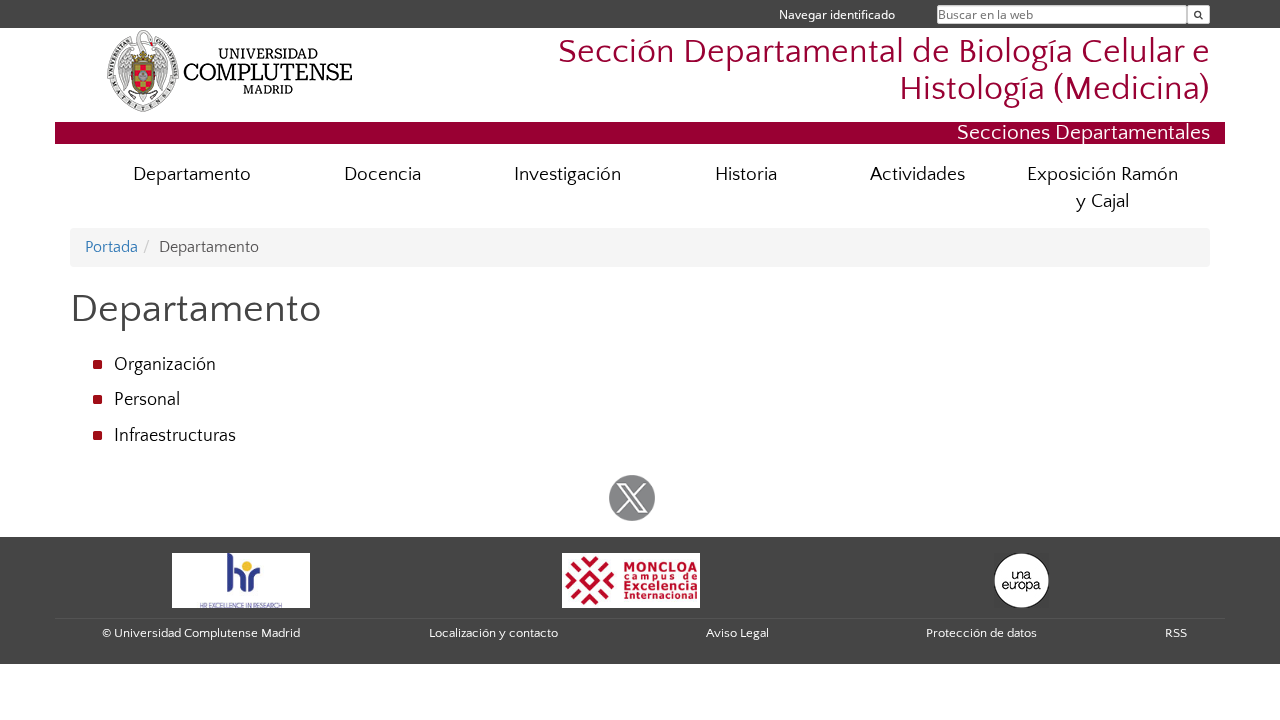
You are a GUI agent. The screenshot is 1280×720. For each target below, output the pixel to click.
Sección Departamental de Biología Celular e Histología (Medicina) (884, 71)
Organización (165, 365)
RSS (1176, 633)
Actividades (917, 174)
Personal (147, 400)
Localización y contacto (493, 633)
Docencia (382, 174)
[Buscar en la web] (1198, 14)
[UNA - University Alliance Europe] (1021, 579)
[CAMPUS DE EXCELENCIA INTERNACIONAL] (631, 579)
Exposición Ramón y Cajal (1102, 188)
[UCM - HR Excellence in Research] (241, 579)
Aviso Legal (737, 633)
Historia (746, 174)
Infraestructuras (175, 436)
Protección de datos (981, 633)
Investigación (567, 174)
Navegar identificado (837, 14)
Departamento (192, 174)
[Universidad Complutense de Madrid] (230, 70)
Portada (111, 247)
